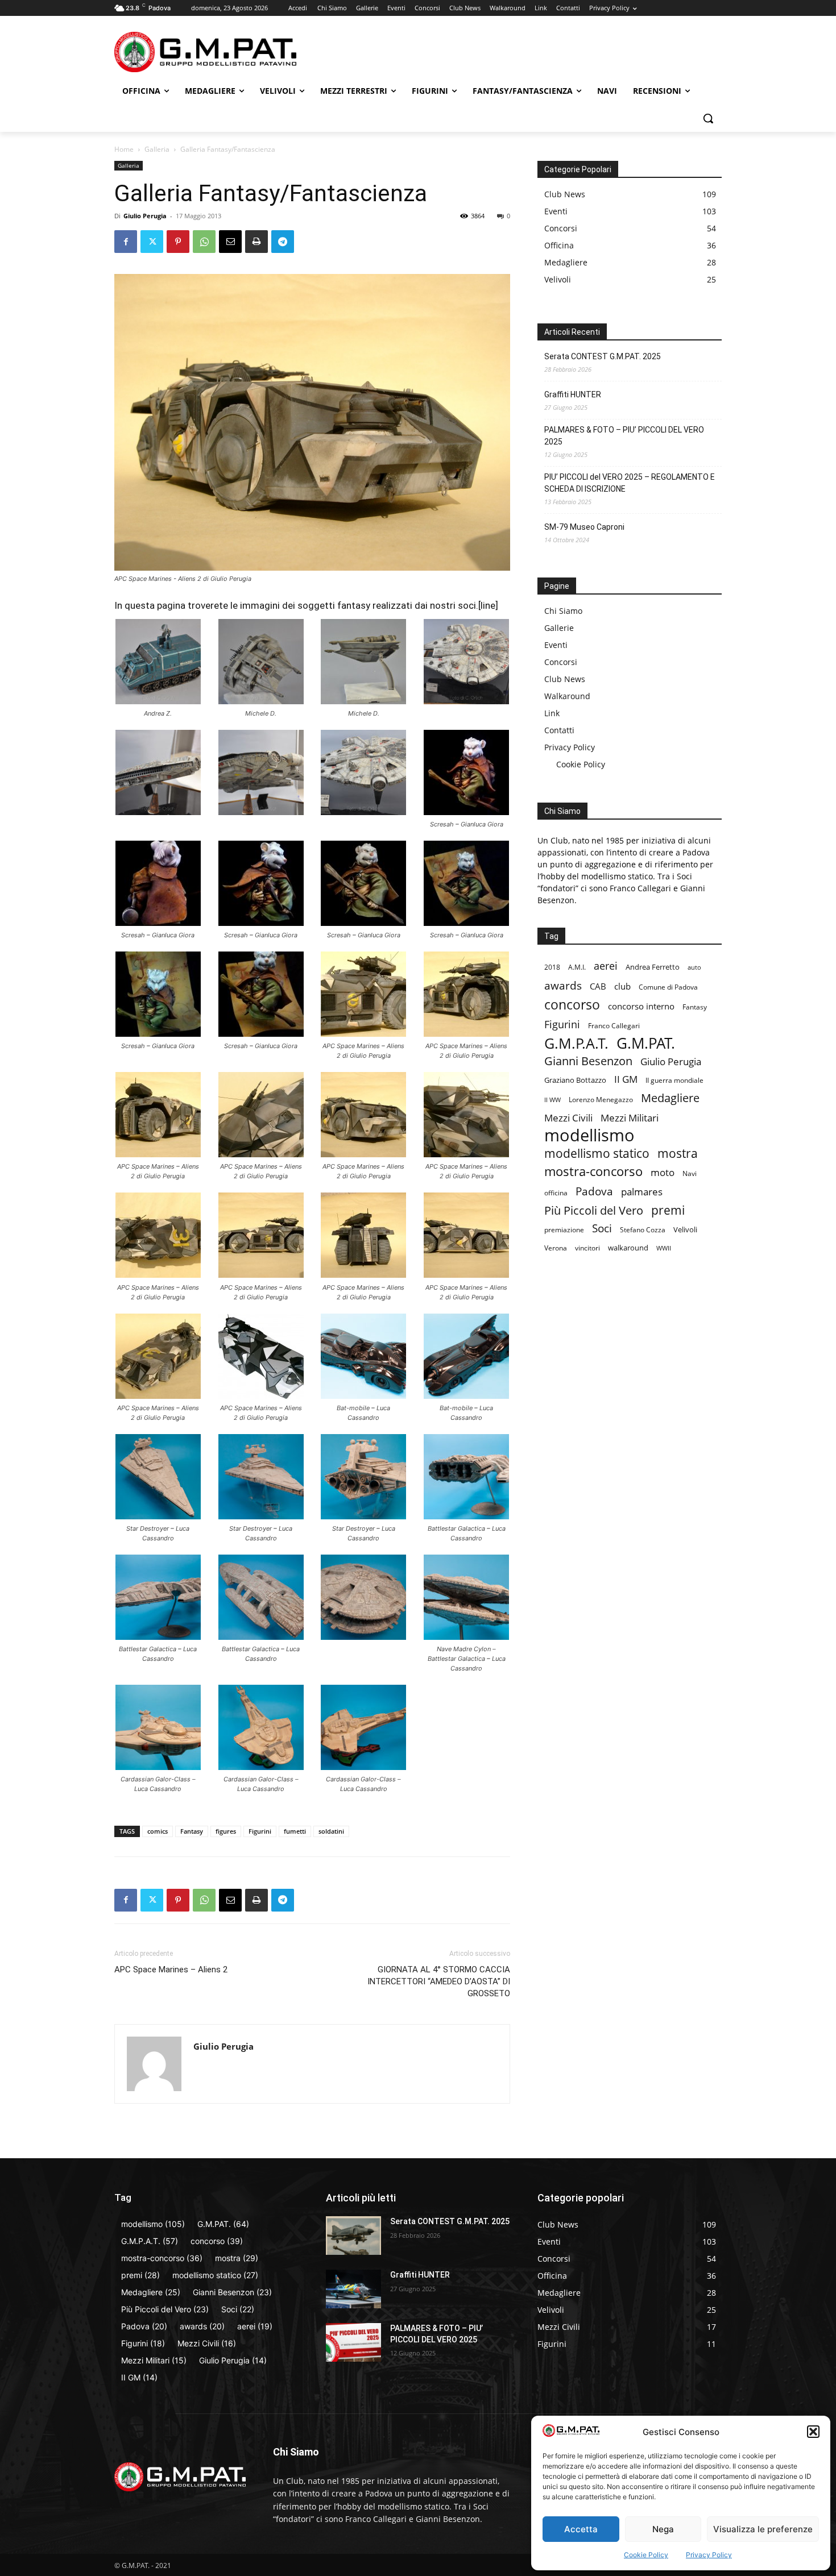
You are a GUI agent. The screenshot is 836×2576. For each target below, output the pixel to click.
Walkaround (567, 696)
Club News (565, 679)
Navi (690, 1173)
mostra (678, 1153)
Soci (602, 1228)
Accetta (581, 2529)
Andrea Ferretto (653, 967)
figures (226, 1831)
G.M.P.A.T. (576, 1043)
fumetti (295, 1831)
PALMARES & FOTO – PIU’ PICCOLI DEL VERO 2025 (624, 436)
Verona (556, 1248)
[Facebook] (126, 242)
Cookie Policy (646, 2555)
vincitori (587, 1248)
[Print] (256, 242)
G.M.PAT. (646, 1043)
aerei (606, 965)
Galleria (157, 149)
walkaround (628, 1248)
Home (124, 149)
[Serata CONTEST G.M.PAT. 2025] (353, 2236)
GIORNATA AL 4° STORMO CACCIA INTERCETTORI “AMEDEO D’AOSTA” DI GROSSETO (439, 1981)
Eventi (556, 645)
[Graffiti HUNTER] (353, 2289)
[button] (813, 2432)
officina (556, 1193)
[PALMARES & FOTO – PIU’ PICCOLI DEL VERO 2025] (353, 2342)
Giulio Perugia (145, 216)
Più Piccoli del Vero (594, 1210)
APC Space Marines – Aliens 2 (171, 1970)
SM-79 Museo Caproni (584, 527)
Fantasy (192, 1831)
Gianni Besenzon (588, 1061)
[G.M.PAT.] (205, 52)
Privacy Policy (709, 2555)
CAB (598, 986)
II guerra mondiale (674, 1080)
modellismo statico (597, 1154)
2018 (552, 967)
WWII (664, 1248)
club (622, 986)
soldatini (331, 1831)
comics (158, 1831)
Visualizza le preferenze (763, 2529)
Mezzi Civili (568, 1118)
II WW (552, 1100)
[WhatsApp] (204, 242)
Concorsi (561, 662)
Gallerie (559, 628)
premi (668, 1210)
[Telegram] (283, 242)
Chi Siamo (563, 611)
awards (563, 985)
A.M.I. (577, 967)
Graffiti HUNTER (573, 394)
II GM (626, 1079)
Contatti (559, 730)
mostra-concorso (593, 1171)
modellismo (589, 1135)
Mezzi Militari (630, 1118)
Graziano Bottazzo (575, 1080)
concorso (572, 1005)
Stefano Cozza (643, 1230)
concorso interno (641, 1006)
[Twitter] (152, 242)
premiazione (564, 1230)
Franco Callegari (614, 1026)
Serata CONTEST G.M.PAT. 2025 (603, 356)
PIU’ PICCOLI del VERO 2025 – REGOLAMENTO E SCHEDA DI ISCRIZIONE (630, 483)
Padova (594, 1191)
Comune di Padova (668, 987)
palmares (642, 1192)
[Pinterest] (178, 242)
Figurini (260, 1831)
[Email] (230, 242)
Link (552, 713)
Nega (663, 2529)
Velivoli (685, 1229)
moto (663, 1172)
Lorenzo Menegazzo (601, 1100)
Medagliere (670, 1098)
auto (694, 967)
